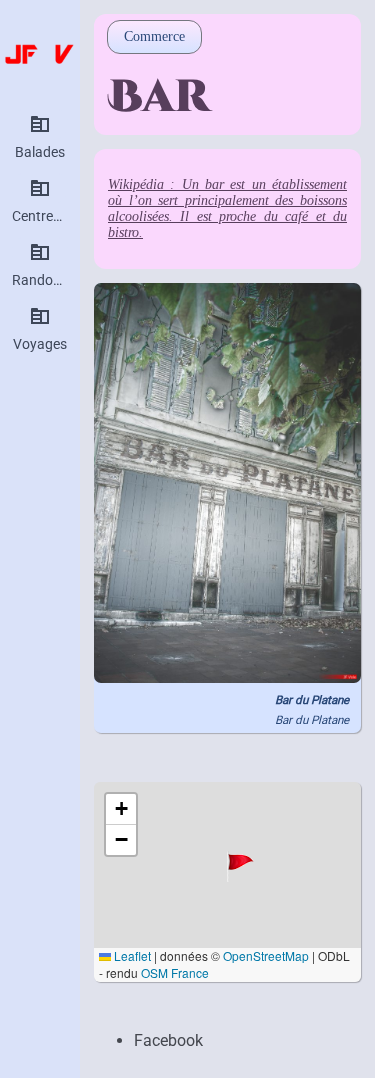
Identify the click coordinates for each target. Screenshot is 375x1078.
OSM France (175, 972)
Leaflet (131, 955)
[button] (243, 866)
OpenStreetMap (266, 955)
